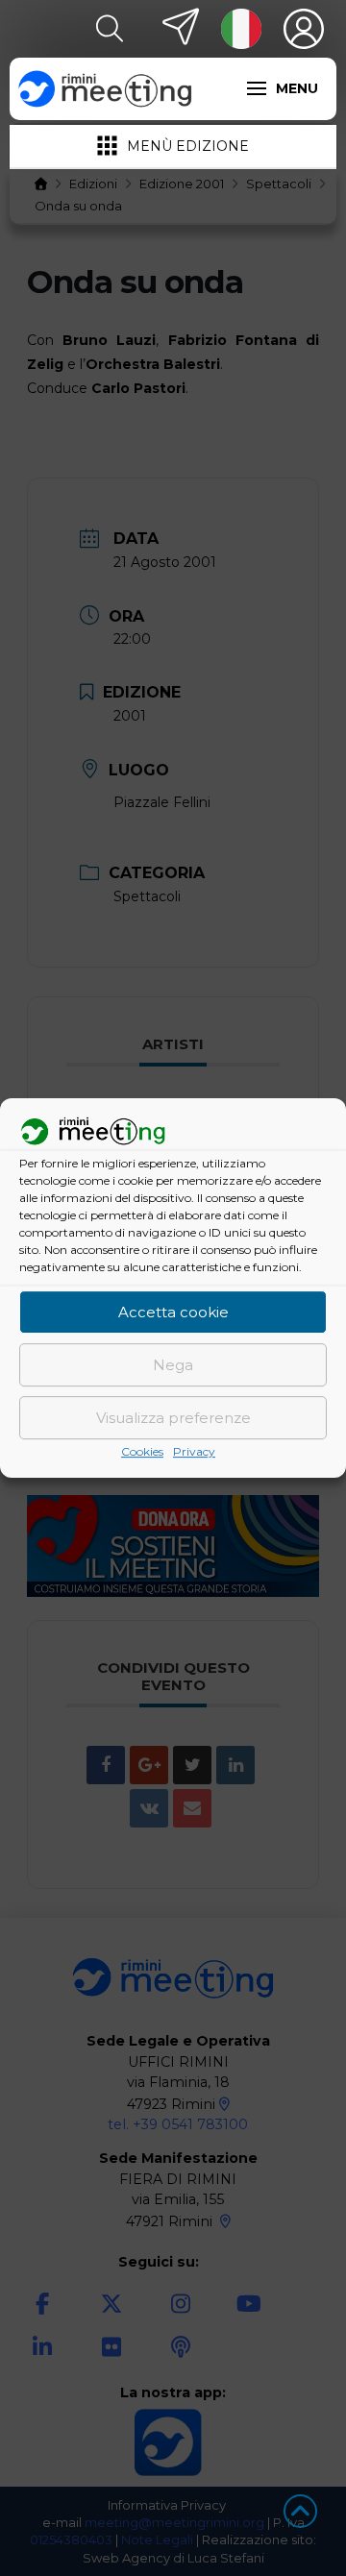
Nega (173, 1365)
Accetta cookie (173, 1312)
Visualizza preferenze (173, 1418)
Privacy (194, 1452)
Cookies (142, 1452)
